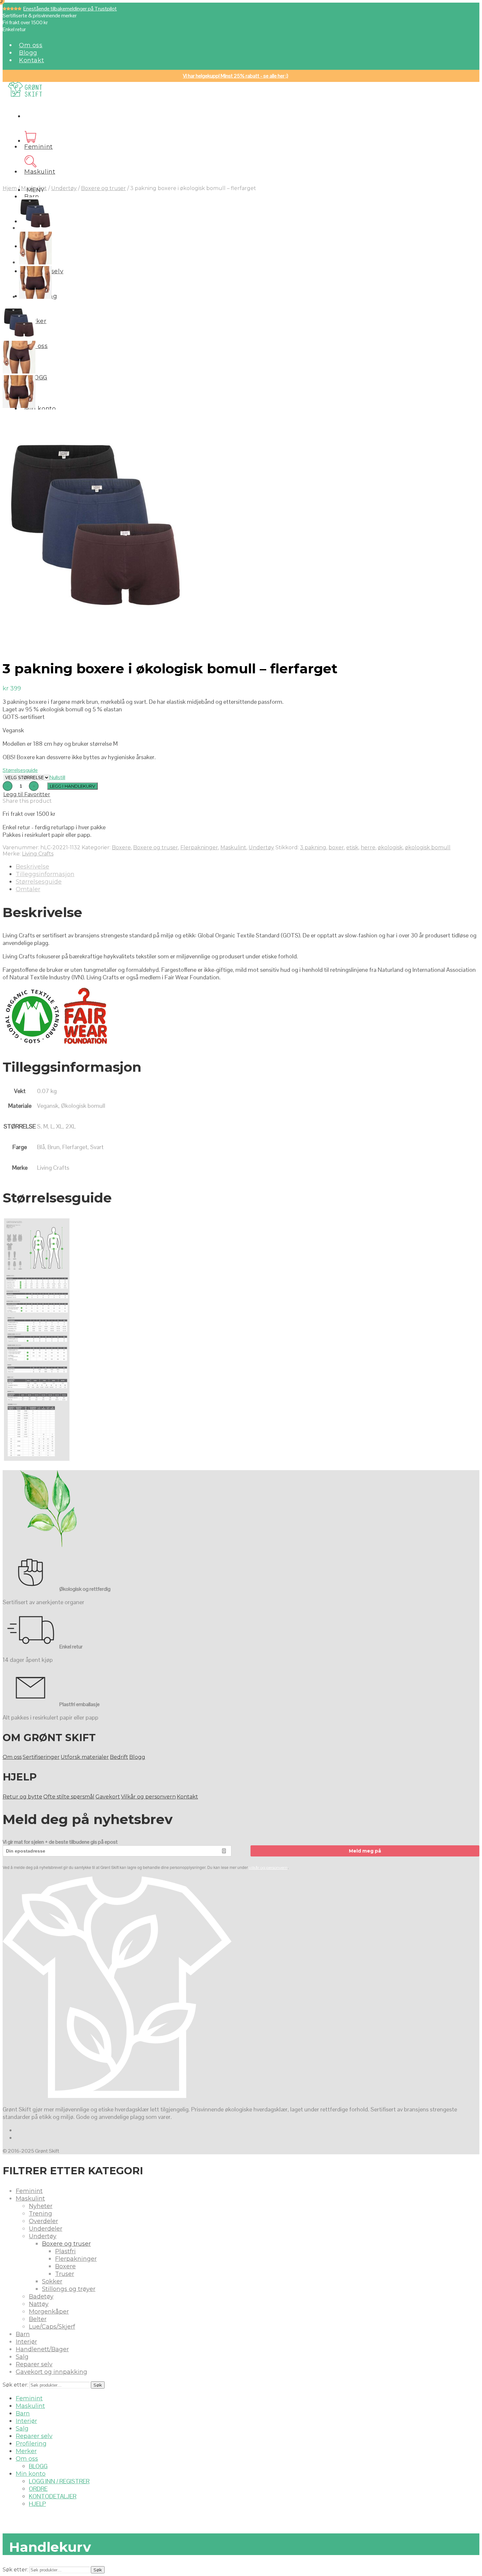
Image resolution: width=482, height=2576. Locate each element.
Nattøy (39, 2304)
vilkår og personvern (268, 1867)
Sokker (52, 2281)
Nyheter (41, 2206)
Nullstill (57, 777)
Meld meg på (365, 1851)
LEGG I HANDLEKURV (72, 786)
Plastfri (65, 2251)
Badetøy (41, 2297)
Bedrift (119, 1757)
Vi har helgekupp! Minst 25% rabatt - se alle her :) (236, 76)
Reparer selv (34, 2364)
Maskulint (40, 172)
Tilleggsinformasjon (45, 874)
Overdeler (43, 2221)
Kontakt (31, 60)
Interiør (26, 2342)
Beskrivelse (32, 867)
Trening (40, 2214)
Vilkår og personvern (148, 1797)
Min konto (40, 409)
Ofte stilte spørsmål (69, 1797)
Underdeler (46, 2229)
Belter (38, 2319)
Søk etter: (15, 2385)
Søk (98, 2385)
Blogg (28, 53)
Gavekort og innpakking (51, 2372)
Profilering (31, 2444)
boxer (336, 847)
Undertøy (64, 188)
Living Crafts (38, 854)
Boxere (121, 847)
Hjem (10, 188)
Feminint (39, 147)
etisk (352, 847)
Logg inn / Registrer (59, 2481)
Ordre (38, 2489)
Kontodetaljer (53, 2496)
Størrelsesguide (20, 770)
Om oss (31, 45)
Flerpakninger (199, 847)
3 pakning (313, 847)
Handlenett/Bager (42, 2349)
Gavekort (108, 1797)
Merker (26, 2451)
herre (368, 847)
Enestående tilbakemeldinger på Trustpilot (70, 9)
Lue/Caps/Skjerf (52, 2327)
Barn (32, 197)
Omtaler (28, 889)
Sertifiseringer (41, 1757)
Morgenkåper (49, 2312)
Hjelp (37, 2504)
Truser (65, 2274)
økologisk (390, 847)
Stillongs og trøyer (69, 2289)
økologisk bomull (428, 847)
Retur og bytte (22, 1797)
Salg (22, 2357)
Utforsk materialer (85, 1757)
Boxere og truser (103, 188)
